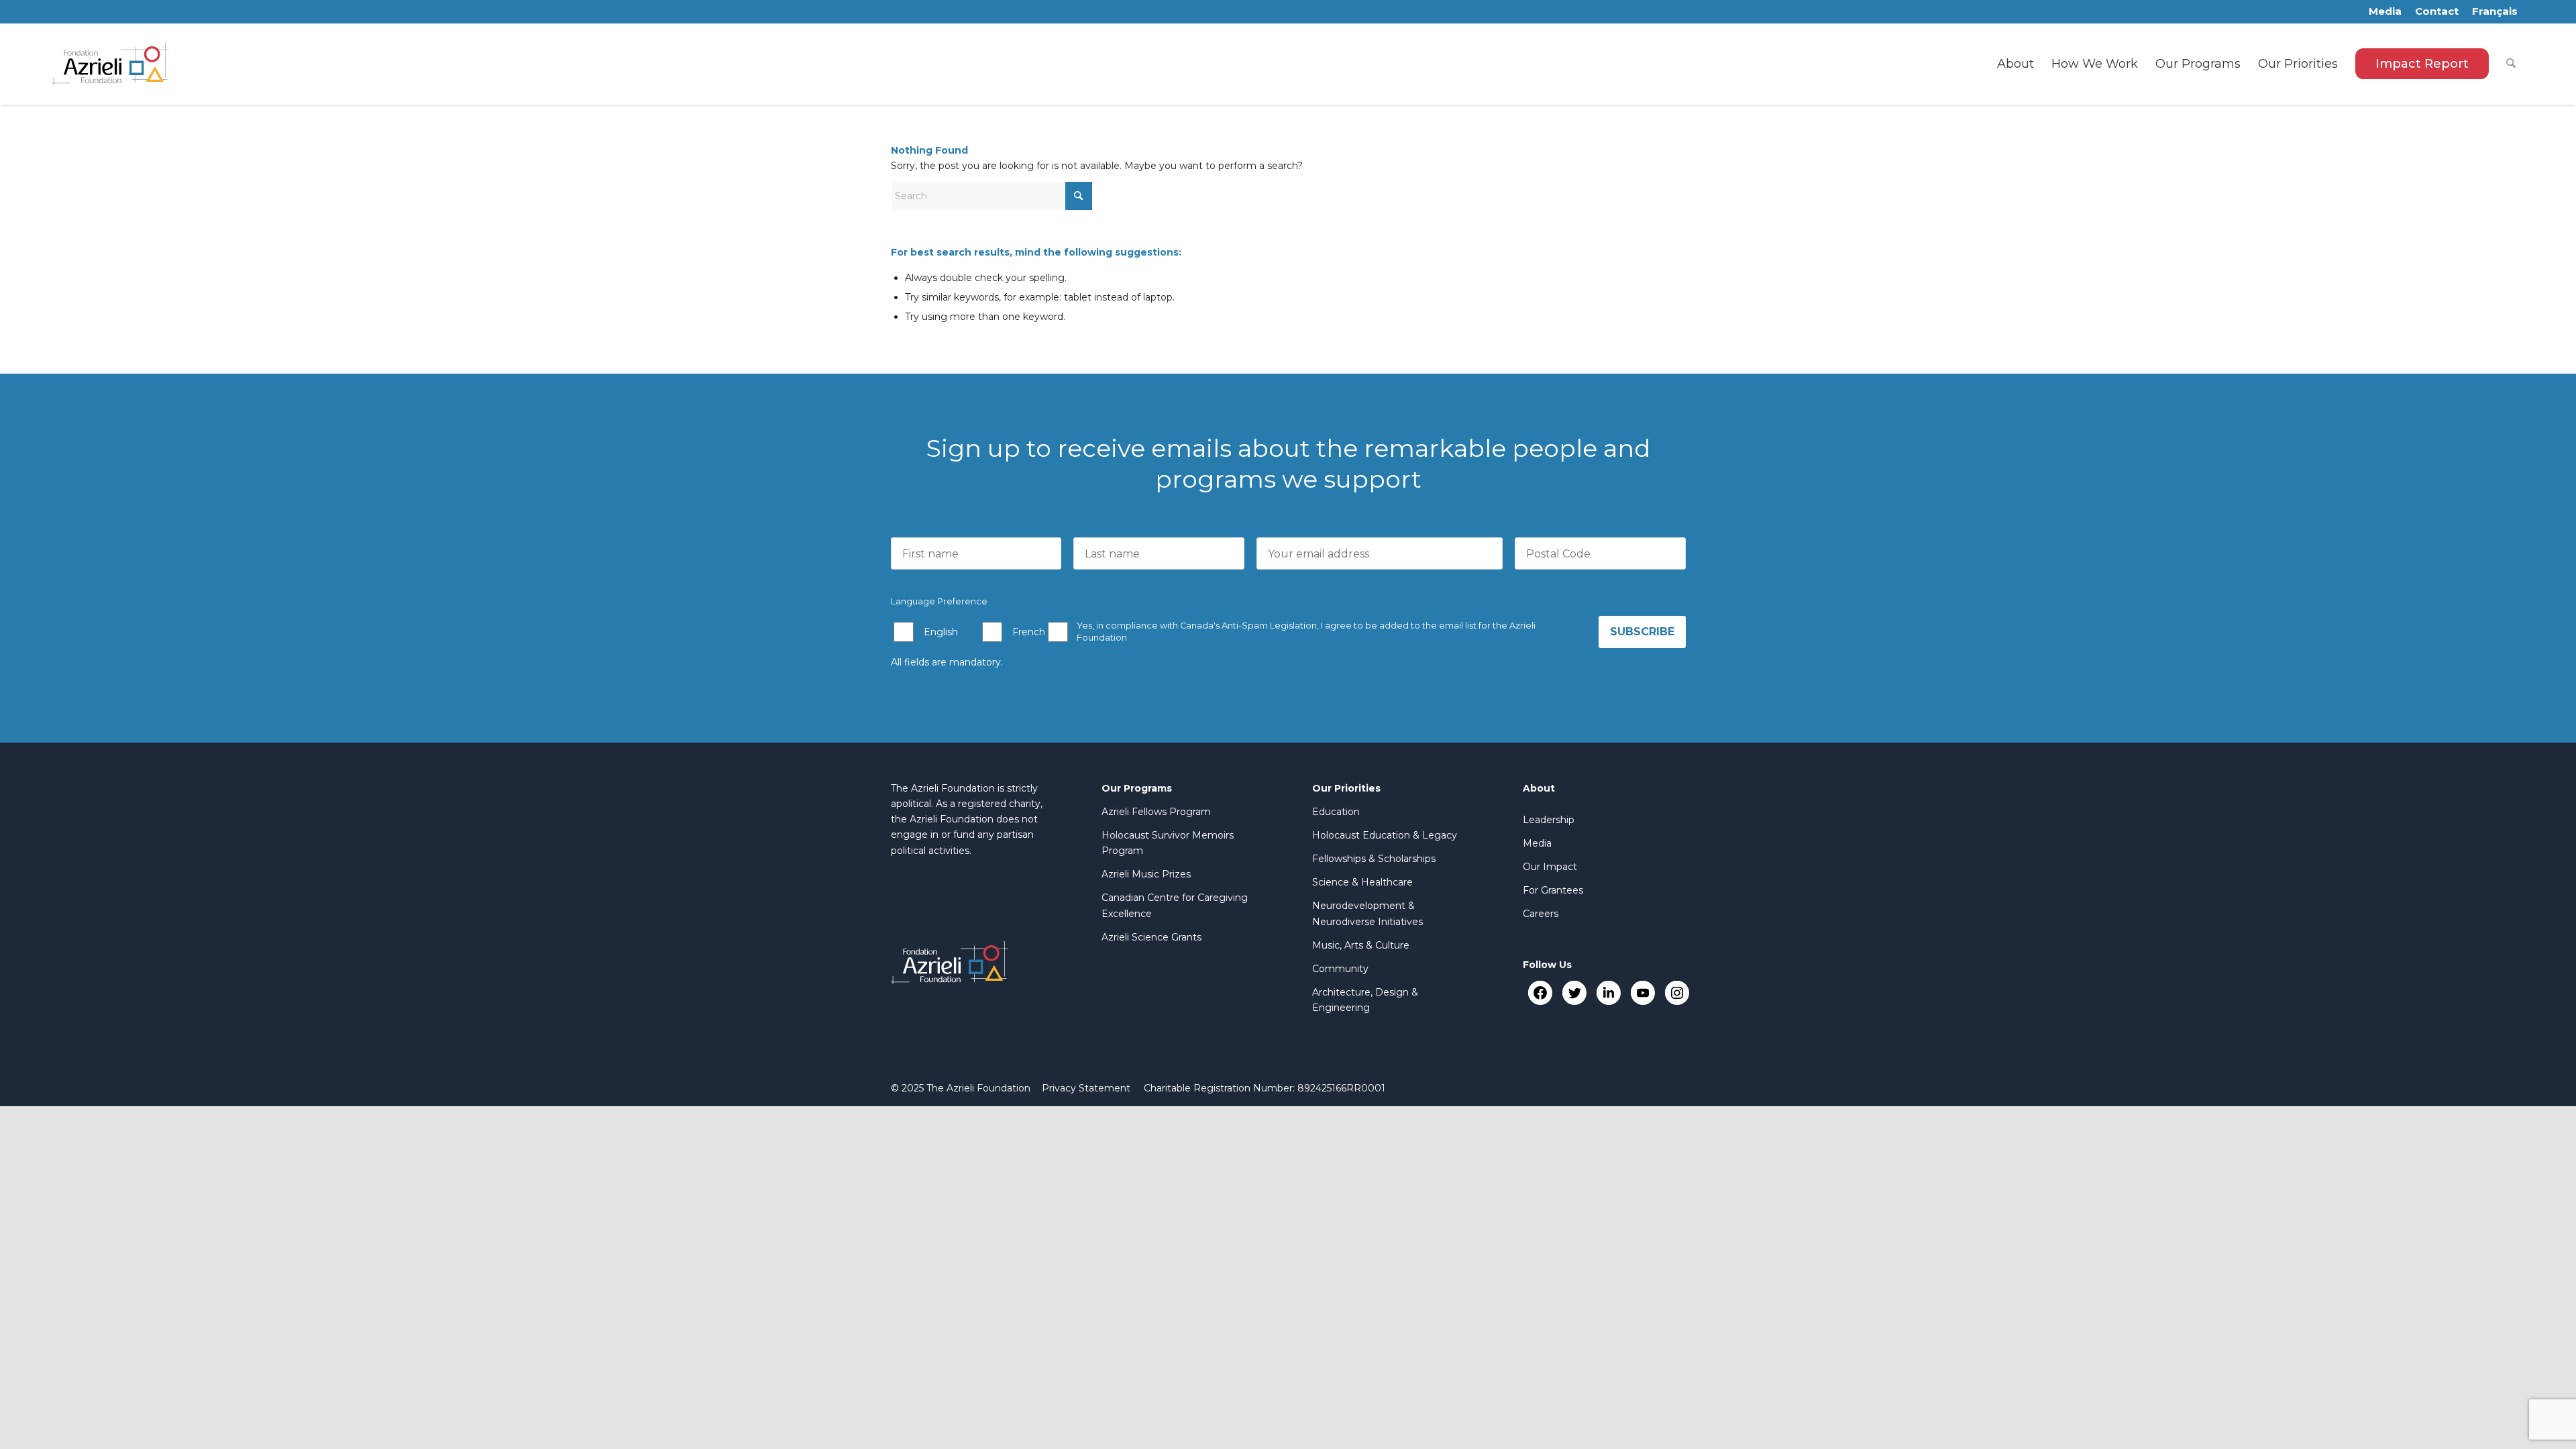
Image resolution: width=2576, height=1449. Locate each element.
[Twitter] (1574, 992)
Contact (2437, 11)
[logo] (110, 64)
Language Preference (939, 601)
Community (1340, 969)
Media (2385, 11)
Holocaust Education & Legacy (1385, 835)
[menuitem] (2016, 64)
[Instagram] (1677, 992)
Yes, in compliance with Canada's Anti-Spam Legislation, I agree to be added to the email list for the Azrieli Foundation (1306, 632)
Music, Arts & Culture (1361, 945)
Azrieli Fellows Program (1156, 812)
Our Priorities (1346, 788)
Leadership (1549, 820)
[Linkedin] (1608, 992)
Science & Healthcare (1362, 882)
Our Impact (1550, 867)
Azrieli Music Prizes (1146, 874)
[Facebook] (1540, 992)
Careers (1541, 914)
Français (2495, 11)
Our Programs (1137, 788)
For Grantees (1553, 890)
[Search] (2511, 64)
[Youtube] (1643, 992)
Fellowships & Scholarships (1374, 859)
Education (1336, 812)
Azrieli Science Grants (1151, 937)
